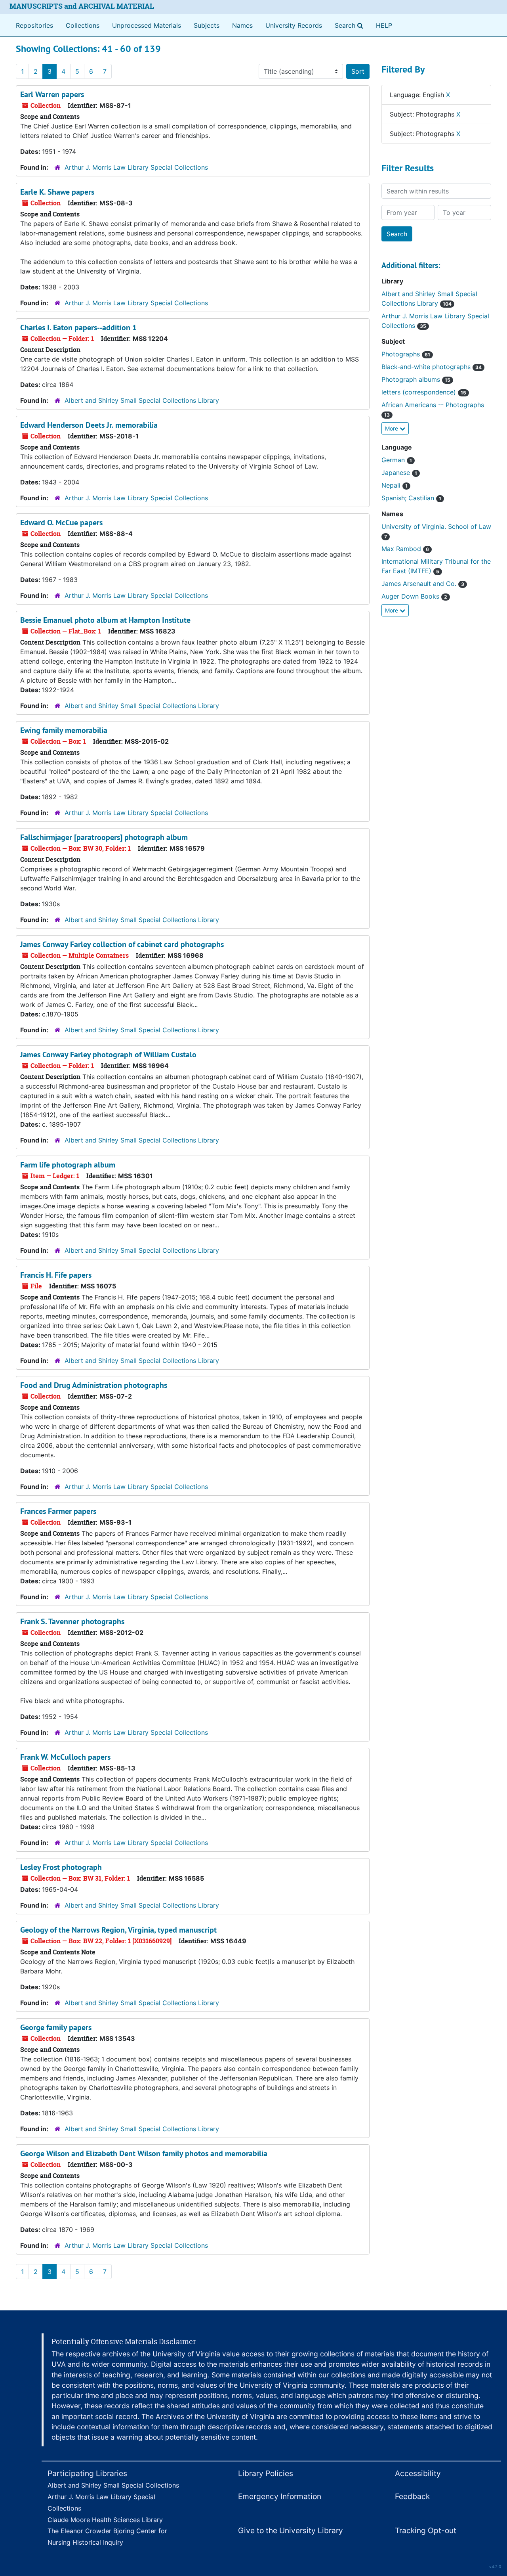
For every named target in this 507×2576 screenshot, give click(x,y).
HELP (384, 25)
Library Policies (266, 2473)
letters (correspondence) (424, 392)
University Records (294, 25)
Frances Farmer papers (58, 1511)
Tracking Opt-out (426, 2530)
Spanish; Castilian (411, 498)
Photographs (406, 354)
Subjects (207, 25)
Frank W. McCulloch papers (65, 1757)
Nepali (395, 485)
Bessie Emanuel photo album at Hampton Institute (105, 620)
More (392, 428)
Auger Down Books (414, 596)
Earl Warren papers (52, 94)
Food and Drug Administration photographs (94, 1385)
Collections (83, 25)
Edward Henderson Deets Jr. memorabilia (89, 425)
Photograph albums (416, 379)
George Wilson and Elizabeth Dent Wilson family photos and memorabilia (144, 2153)
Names (242, 25)
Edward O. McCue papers (61, 522)
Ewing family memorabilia (64, 730)
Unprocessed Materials (147, 25)
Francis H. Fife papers (56, 1275)
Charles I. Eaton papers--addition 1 (78, 327)
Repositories (34, 25)
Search (351, 25)
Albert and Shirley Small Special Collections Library (142, 400)
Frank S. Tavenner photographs (72, 1621)
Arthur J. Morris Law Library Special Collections (136, 167)
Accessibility (418, 2473)
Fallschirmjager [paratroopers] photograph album (104, 837)
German (397, 460)
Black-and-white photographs (432, 367)
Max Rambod (405, 549)
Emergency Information (280, 2496)
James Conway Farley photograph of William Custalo (108, 1055)
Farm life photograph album (68, 1165)
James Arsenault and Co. (423, 584)
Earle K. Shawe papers (57, 192)
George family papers (56, 2027)
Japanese (399, 473)
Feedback (412, 2496)
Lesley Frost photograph (61, 1867)
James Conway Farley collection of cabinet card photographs (122, 944)
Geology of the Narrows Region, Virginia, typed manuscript (118, 1930)
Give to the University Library (291, 2530)
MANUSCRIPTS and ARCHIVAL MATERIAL (82, 6)
